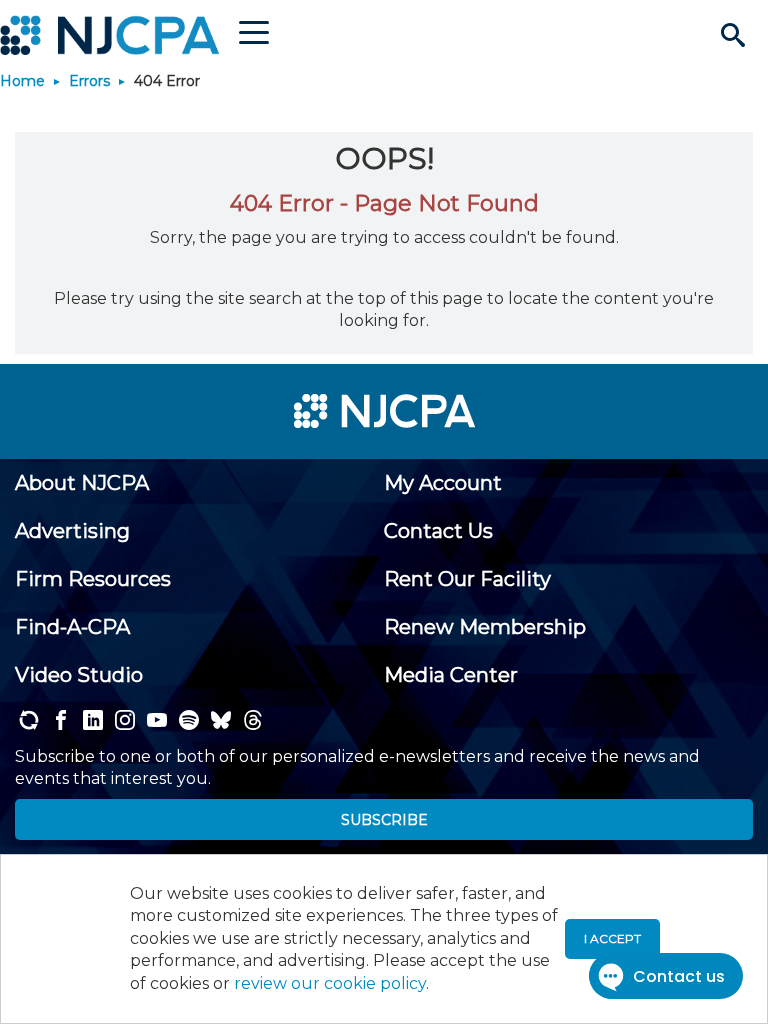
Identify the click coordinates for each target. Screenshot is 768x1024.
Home (22, 81)
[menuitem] (82, 483)
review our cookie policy (330, 983)
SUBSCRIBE (384, 820)
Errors (89, 81)
